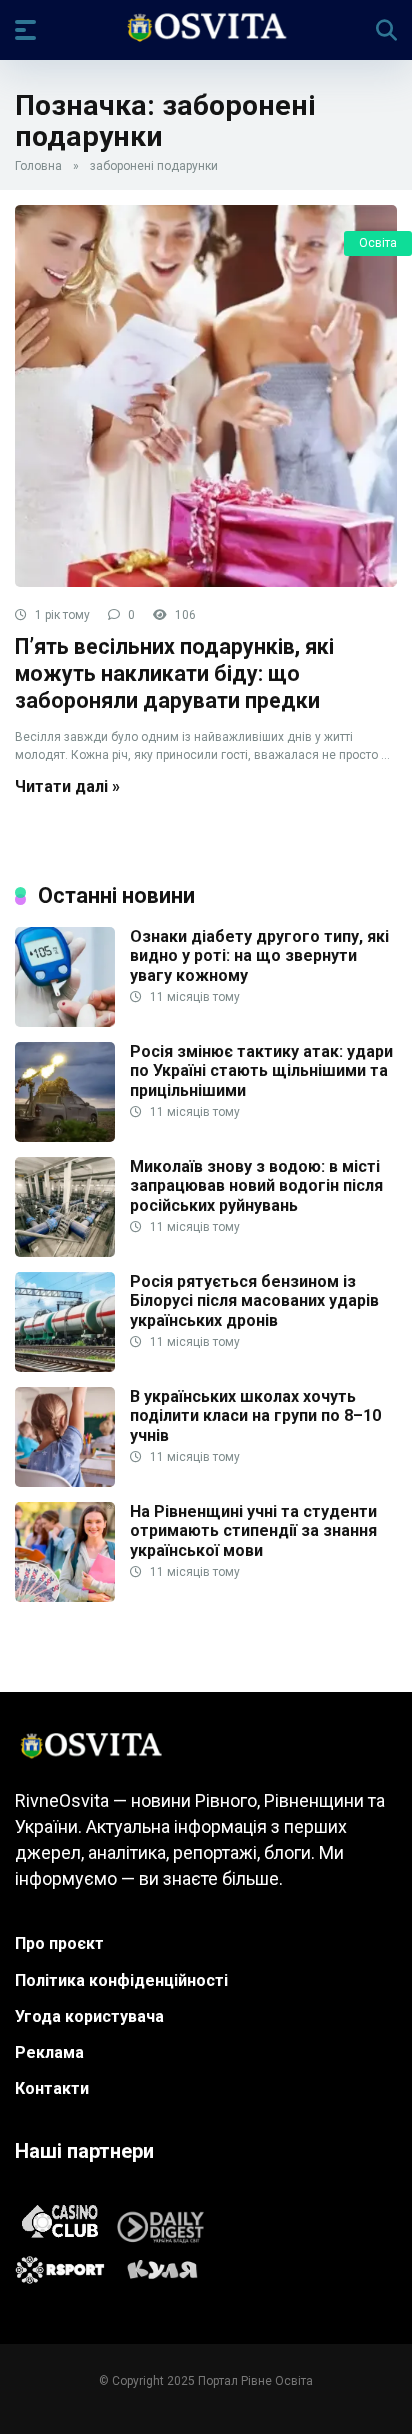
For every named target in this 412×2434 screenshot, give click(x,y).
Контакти (52, 2088)
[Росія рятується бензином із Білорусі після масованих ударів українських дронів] (65, 1366)
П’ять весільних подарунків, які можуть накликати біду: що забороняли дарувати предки (174, 673)
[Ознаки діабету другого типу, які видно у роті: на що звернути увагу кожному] (65, 1021)
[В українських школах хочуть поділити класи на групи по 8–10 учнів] (65, 1481)
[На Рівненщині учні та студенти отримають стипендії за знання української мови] (65, 1596)
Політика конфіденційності (121, 1980)
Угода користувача (89, 2016)
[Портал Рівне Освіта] (205, 29)
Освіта (378, 243)
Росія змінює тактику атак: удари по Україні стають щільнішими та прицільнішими (261, 1070)
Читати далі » (67, 786)
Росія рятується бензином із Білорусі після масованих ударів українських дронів (254, 1300)
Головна (38, 166)
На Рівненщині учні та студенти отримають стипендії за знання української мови (253, 1530)
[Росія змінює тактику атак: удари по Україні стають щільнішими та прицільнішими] (65, 1136)
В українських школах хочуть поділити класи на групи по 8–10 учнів (255, 1415)
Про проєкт (59, 1943)
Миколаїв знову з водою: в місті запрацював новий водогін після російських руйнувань (256, 1185)
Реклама (49, 2052)
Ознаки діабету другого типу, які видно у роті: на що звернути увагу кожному (259, 955)
